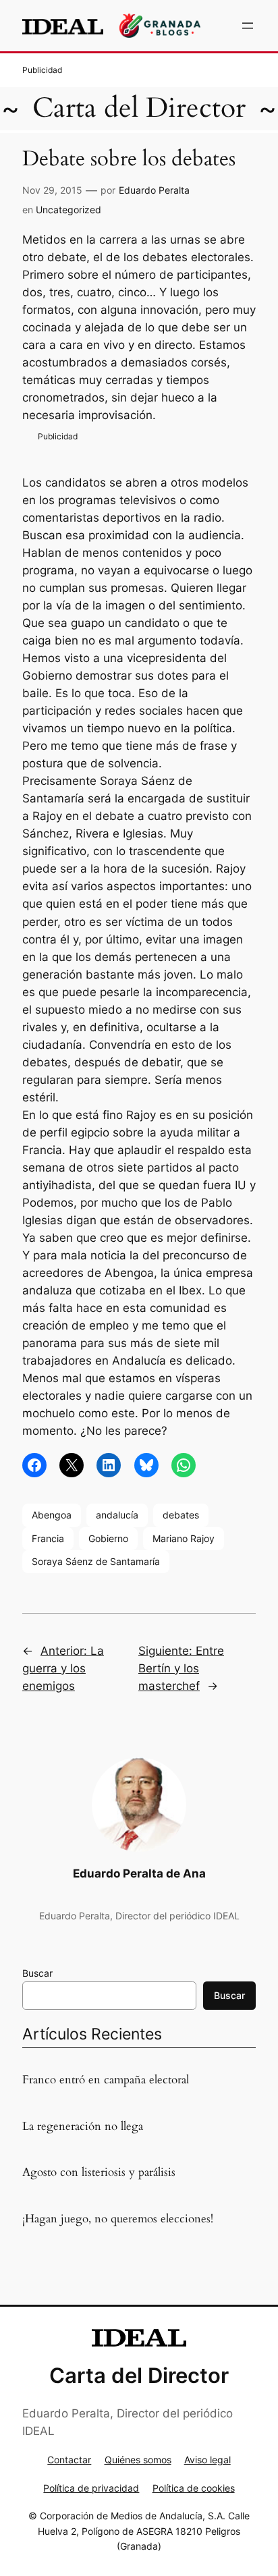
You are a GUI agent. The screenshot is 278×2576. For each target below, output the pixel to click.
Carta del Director (139, 108)
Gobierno (108, 1538)
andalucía (117, 1515)
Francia (48, 1538)
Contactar (69, 2460)
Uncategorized (68, 210)
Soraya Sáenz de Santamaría (96, 1561)
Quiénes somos (138, 2460)
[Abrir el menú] (248, 26)
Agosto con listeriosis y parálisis (99, 2172)
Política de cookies (194, 2488)
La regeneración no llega (83, 2127)
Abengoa (52, 1515)
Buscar (37, 1973)
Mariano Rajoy (184, 1538)
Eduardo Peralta (154, 190)
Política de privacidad (91, 2488)
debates (181, 1515)
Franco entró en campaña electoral (106, 2080)
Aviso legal (207, 2460)
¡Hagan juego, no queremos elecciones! (118, 2219)
